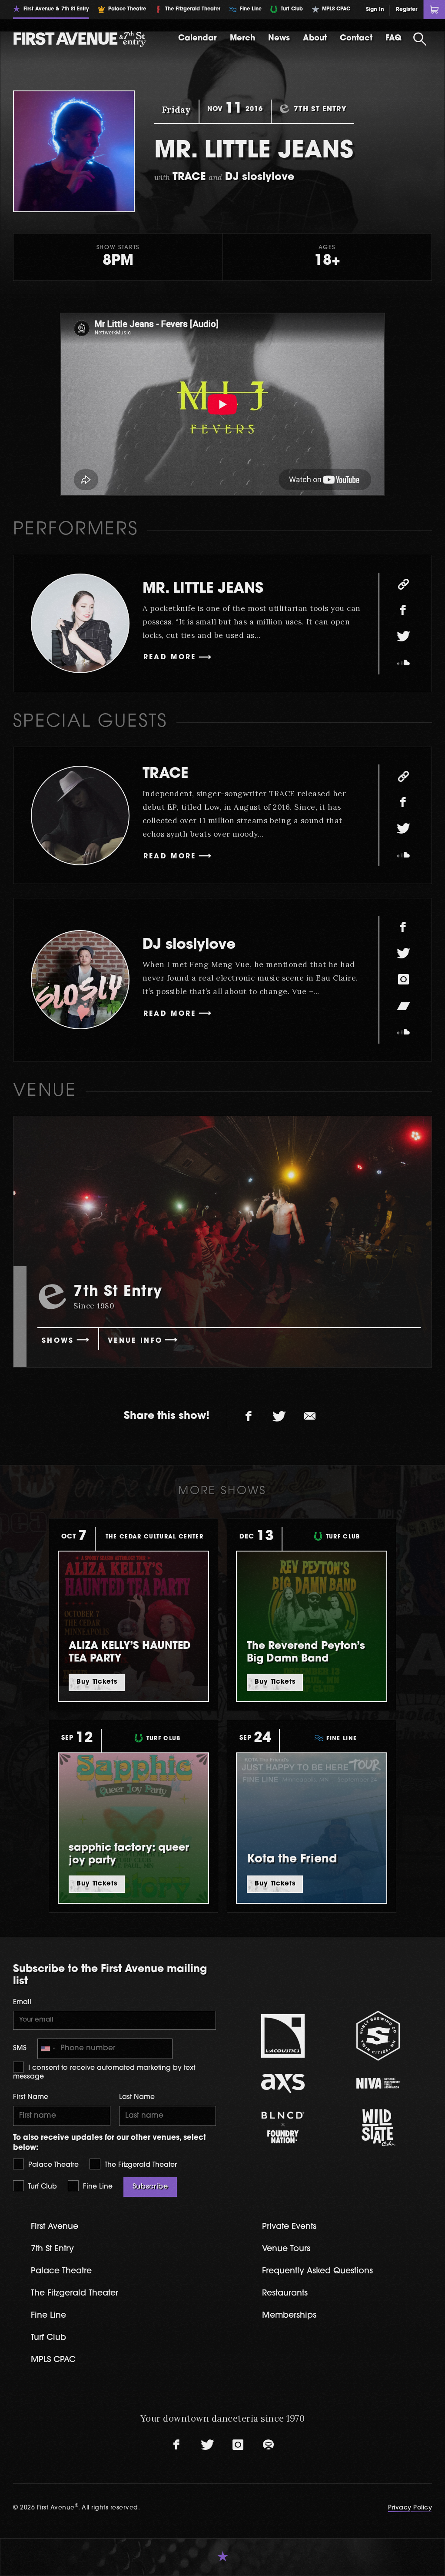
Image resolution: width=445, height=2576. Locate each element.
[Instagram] (403, 980)
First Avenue (55, 2227)
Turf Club (42, 2187)
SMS (20, 2049)
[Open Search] (420, 39)
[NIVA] (378, 2083)
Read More (170, 657)
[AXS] (283, 2083)
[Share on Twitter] (279, 1416)
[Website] (403, 584)
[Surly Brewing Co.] (378, 2036)
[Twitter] (403, 637)
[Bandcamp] (403, 1006)
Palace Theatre (52, 2165)
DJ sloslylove (189, 945)
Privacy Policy (410, 2508)
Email (22, 2002)
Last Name (137, 2097)
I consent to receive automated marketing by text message (104, 2072)
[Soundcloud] (403, 663)
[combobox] (48, 2049)
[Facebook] (403, 611)
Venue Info (135, 1341)
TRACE (165, 774)
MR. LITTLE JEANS (203, 589)
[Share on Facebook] (249, 1416)
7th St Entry (52, 2249)
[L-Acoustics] (283, 2036)
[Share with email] (310, 1416)
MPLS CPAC (53, 2360)
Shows (58, 1341)
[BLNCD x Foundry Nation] (283, 2127)
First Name (31, 2097)
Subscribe (150, 2187)
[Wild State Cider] (378, 2128)
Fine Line (97, 2187)
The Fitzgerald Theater (140, 2165)
